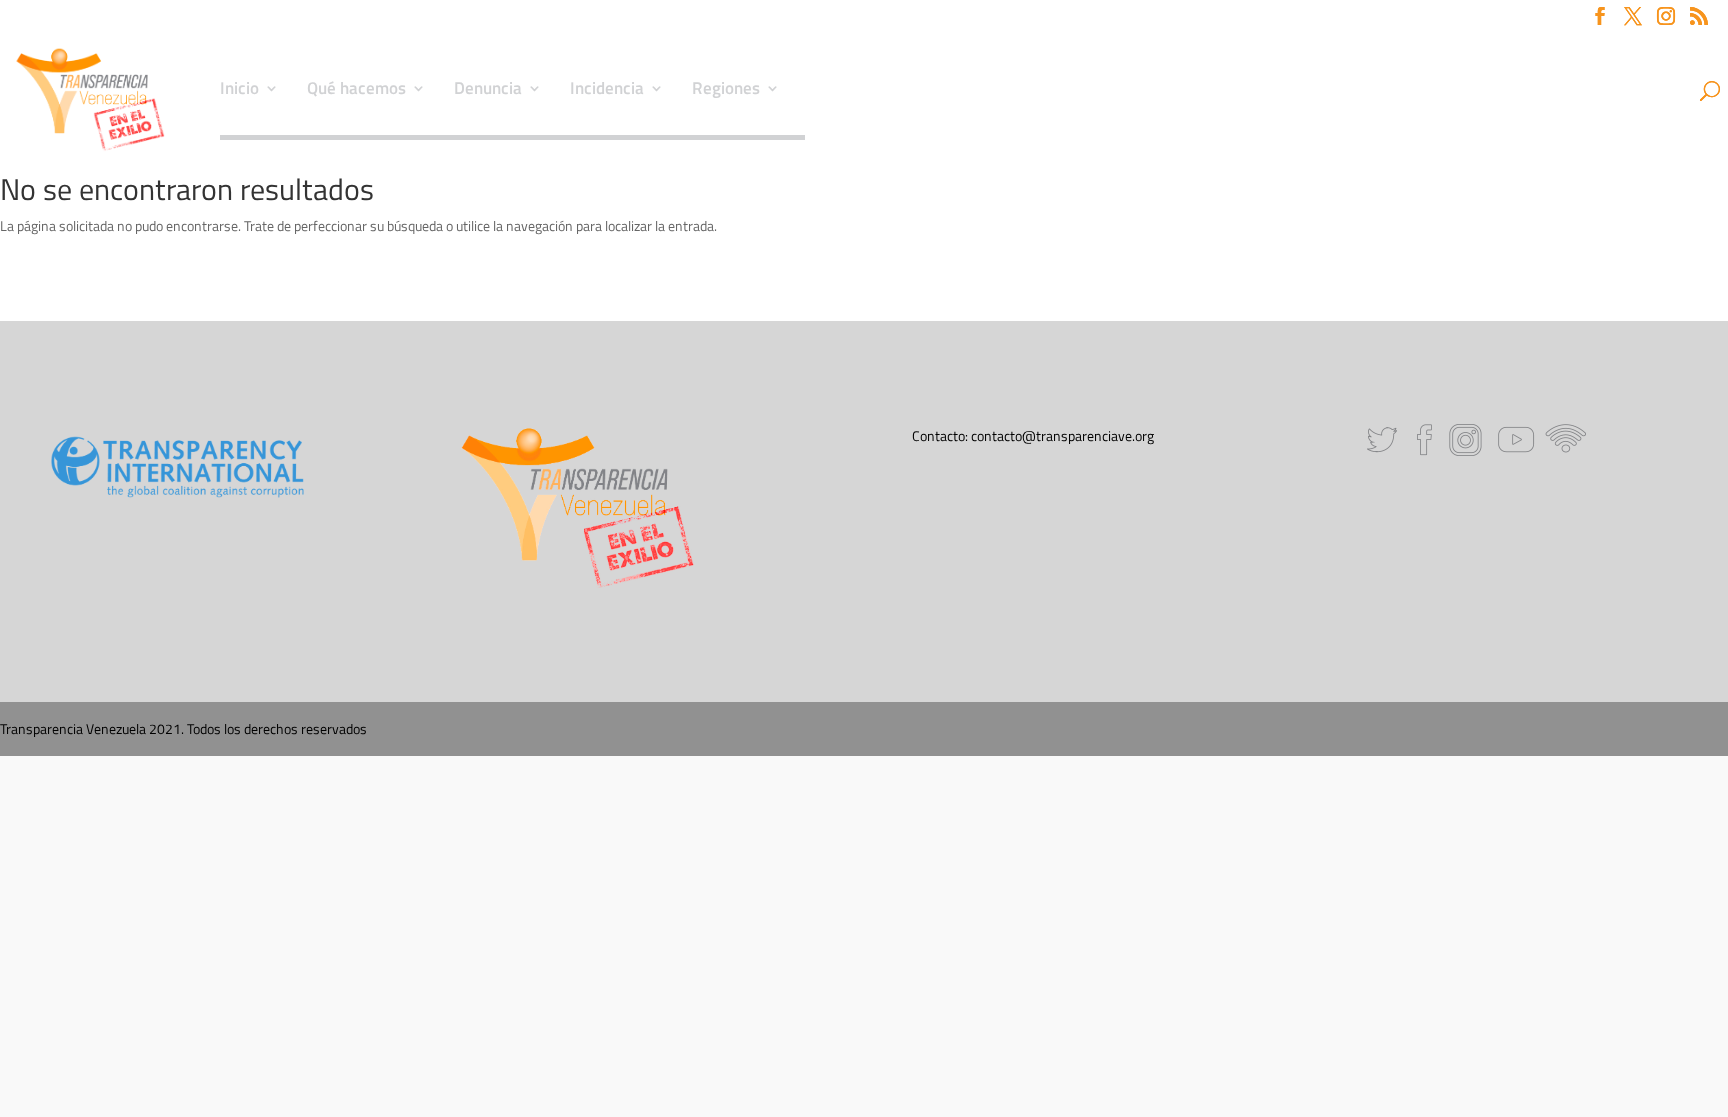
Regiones (726, 91)
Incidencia (607, 91)
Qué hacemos (356, 91)
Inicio (239, 91)
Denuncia (488, 91)
